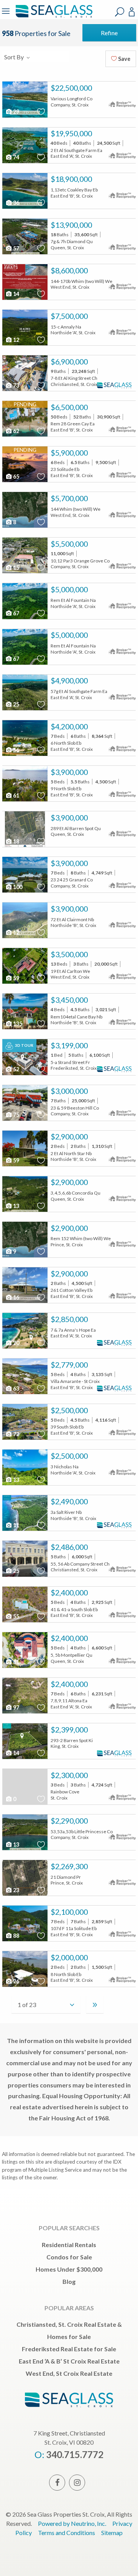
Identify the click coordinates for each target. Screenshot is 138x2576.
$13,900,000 (71, 225)
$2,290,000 (69, 1821)
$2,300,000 (69, 1775)
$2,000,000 (69, 1957)
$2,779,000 (69, 1365)
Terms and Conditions (67, 2533)
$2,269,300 (69, 1866)
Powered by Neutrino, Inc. (72, 2523)
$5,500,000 (69, 544)
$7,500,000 (69, 316)
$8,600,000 (69, 270)
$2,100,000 (69, 1912)
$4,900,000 (69, 680)
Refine (109, 33)
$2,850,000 (69, 1319)
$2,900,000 (69, 1136)
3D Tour (24, 1045)
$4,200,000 (69, 726)
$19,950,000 (71, 133)
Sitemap (112, 2533)
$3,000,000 (69, 1091)
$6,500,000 (69, 407)
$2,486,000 (69, 1547)
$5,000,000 (69, 589)
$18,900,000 (71, 179)
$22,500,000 (71, 88)
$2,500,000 (69, 1410)
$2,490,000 (69, 1501)
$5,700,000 (69, 498)
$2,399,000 (69, 1729)
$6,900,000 (69, 361)
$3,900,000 (69, 772)
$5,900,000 (69, 453)
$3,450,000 (69, 1000)
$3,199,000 (69, 1045)
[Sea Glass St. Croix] (53, 16)
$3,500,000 (69, 954)
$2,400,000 (69, 1592)
